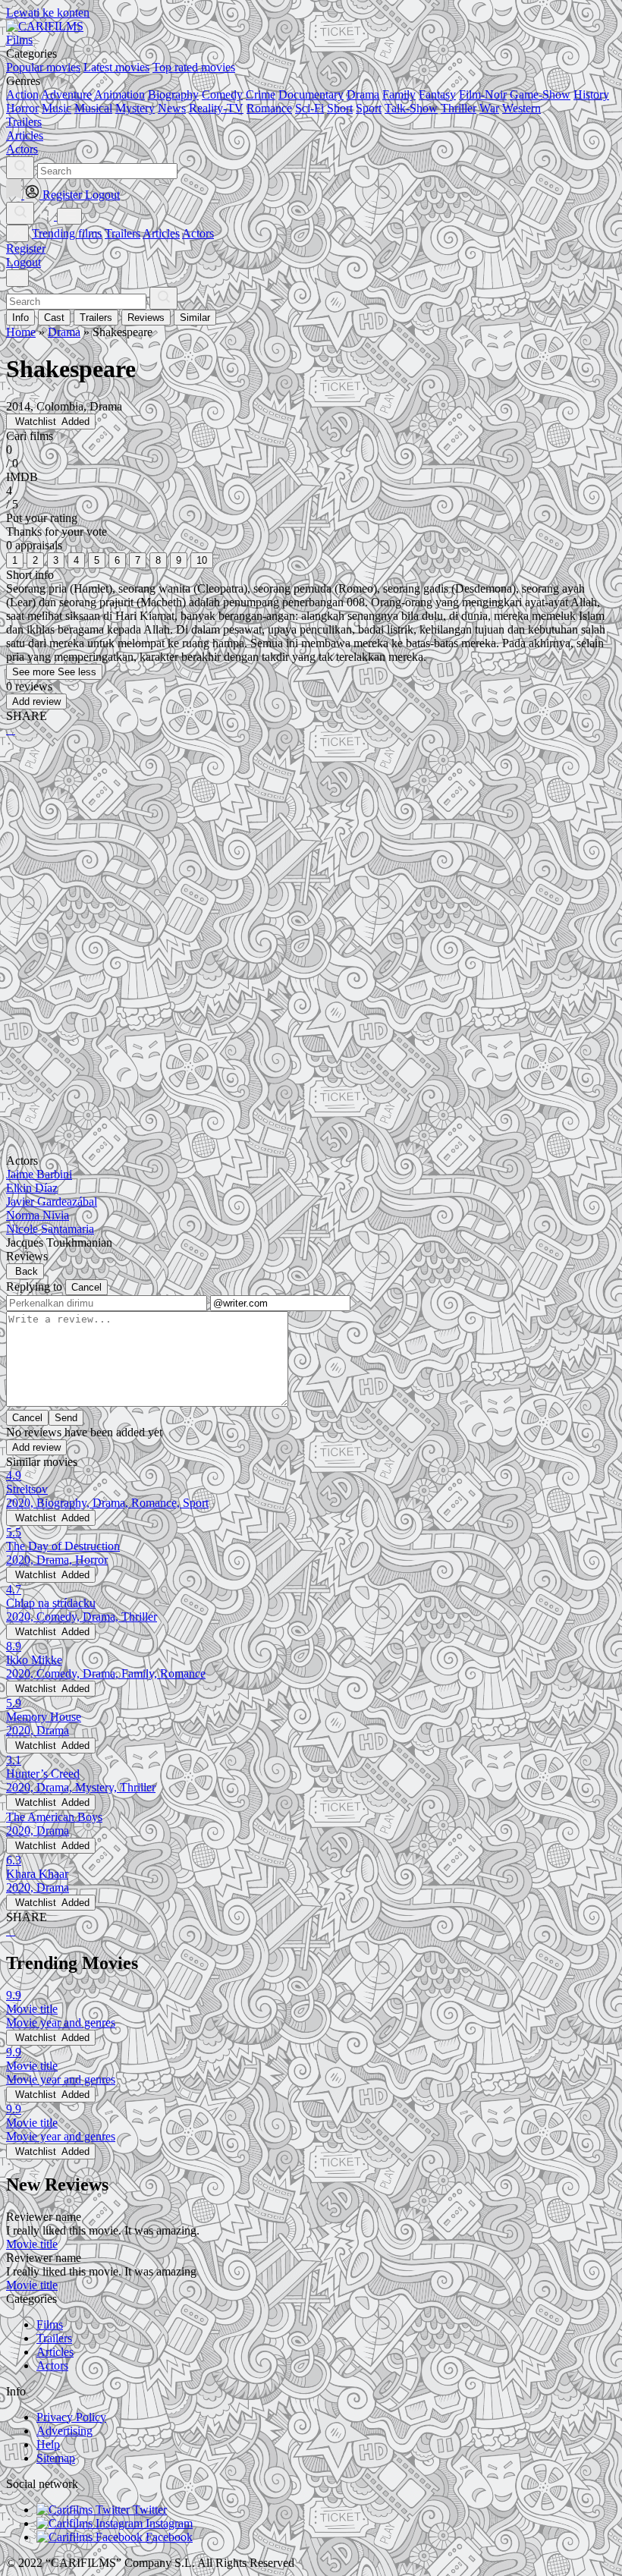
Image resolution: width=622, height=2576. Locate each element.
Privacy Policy (71, 2417)
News (172, 108)
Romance (269, 108)
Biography (173, 94)
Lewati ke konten (48, 13)
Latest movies (116, 67)
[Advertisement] (311, 867)
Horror (22, 108)
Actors (198, 233)
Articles (161, 233)
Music (57, 108)
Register (26, 248)
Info (20, 318)
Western (521, 108)
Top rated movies (194, 67)
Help (48, 2444)
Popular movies (43, 67)
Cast (54, 318)
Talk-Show (411, 108)
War (489, 108)
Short (340, 108)
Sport (369, 108)
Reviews (146, 318)
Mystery (135, 108)
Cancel (86, 1287)
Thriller (459, 108)
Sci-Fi (309, 108)
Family (399, 94)
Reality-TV (216, 108)
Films (50, 2324)
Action (22, 94)
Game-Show (540, 94)
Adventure (66, 94)
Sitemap (56, 2458)
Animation (119, 94)
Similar (195, 318)
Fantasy (437, 94)
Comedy (222, 94)
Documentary (311, 94)
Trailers (123, 233)
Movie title (32, 2244)
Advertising (64, 2431)
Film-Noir (483, 94)
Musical (93, 108)
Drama (363, 94)
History (591, 94)
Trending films (67, 233)
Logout (24, 262)
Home (21, 332)
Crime (261, 94)
